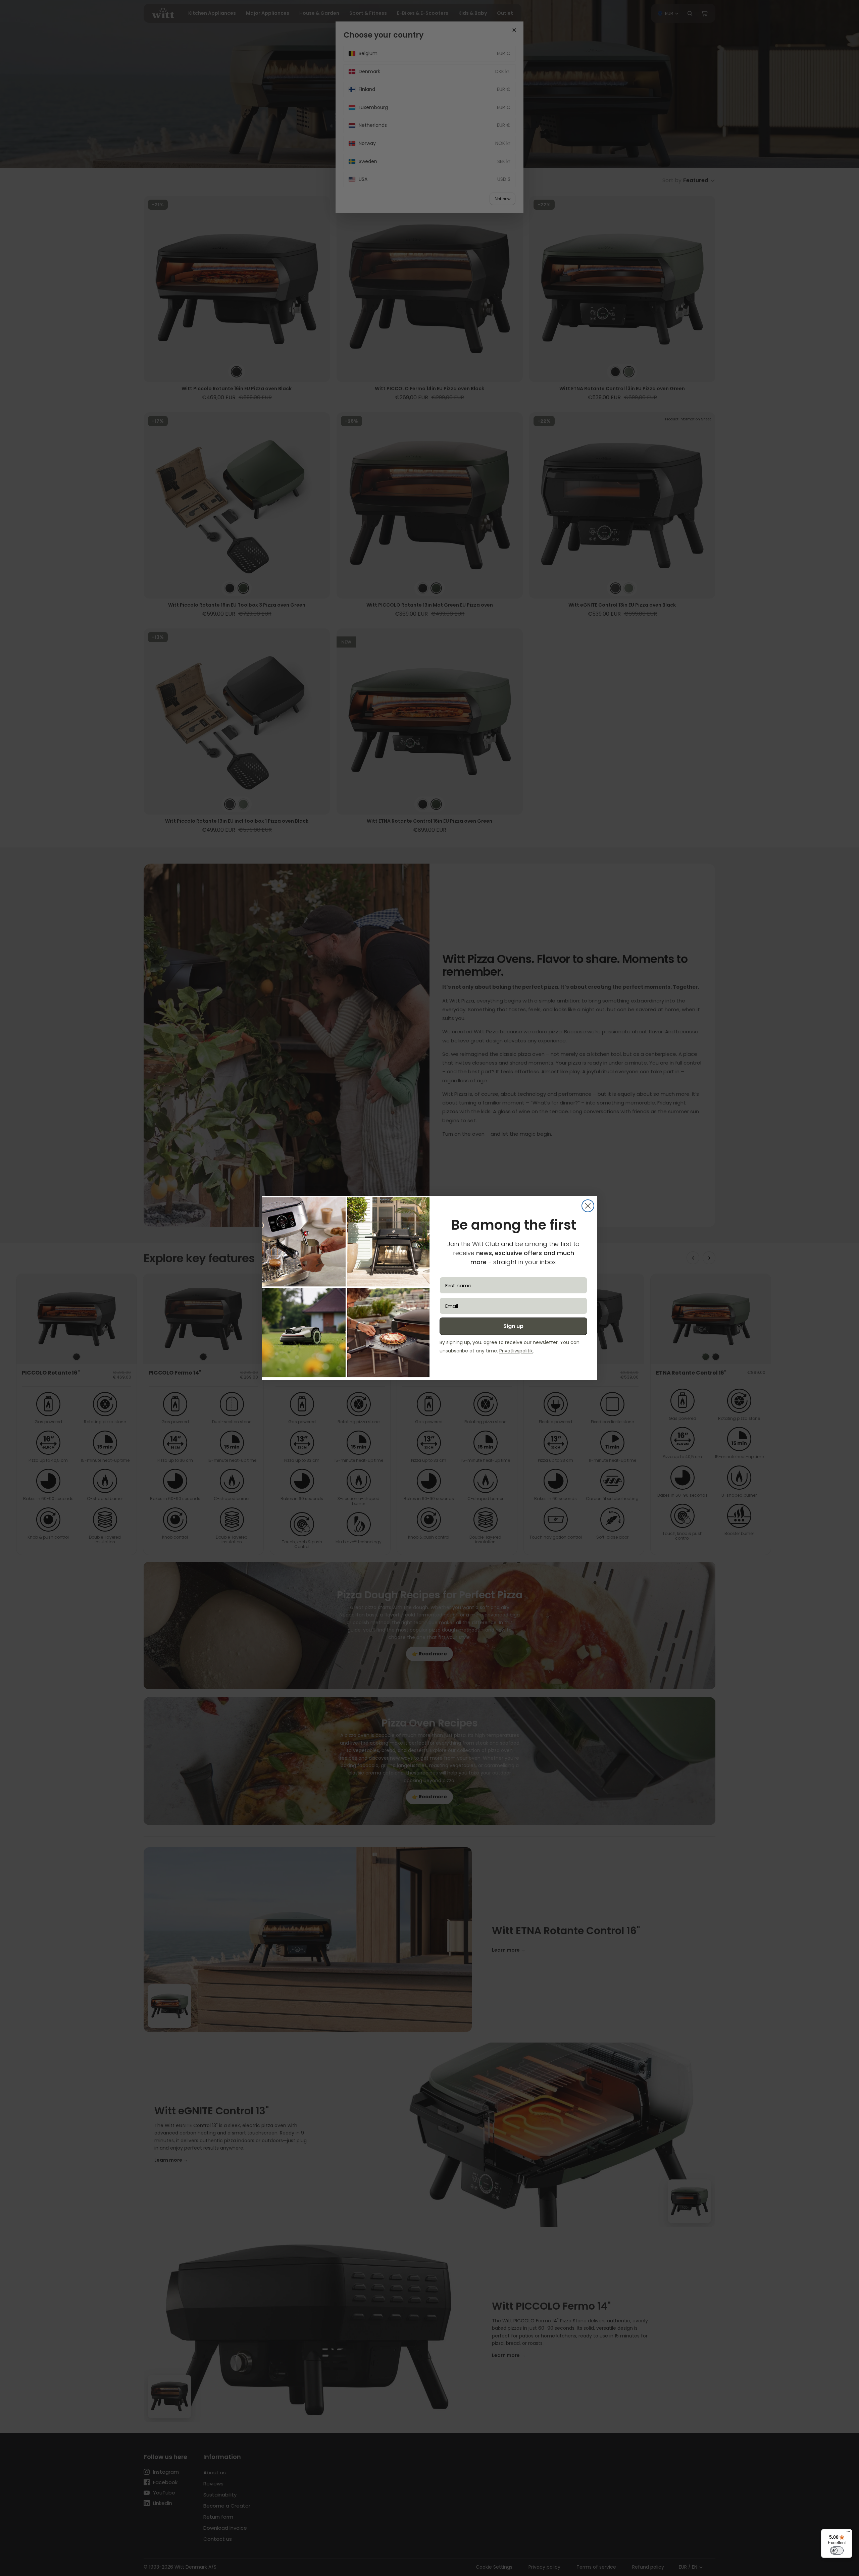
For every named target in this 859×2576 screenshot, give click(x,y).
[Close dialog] (588, 1206)
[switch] (837, 2551)
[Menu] (848, 2533)
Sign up (513, 1326)
